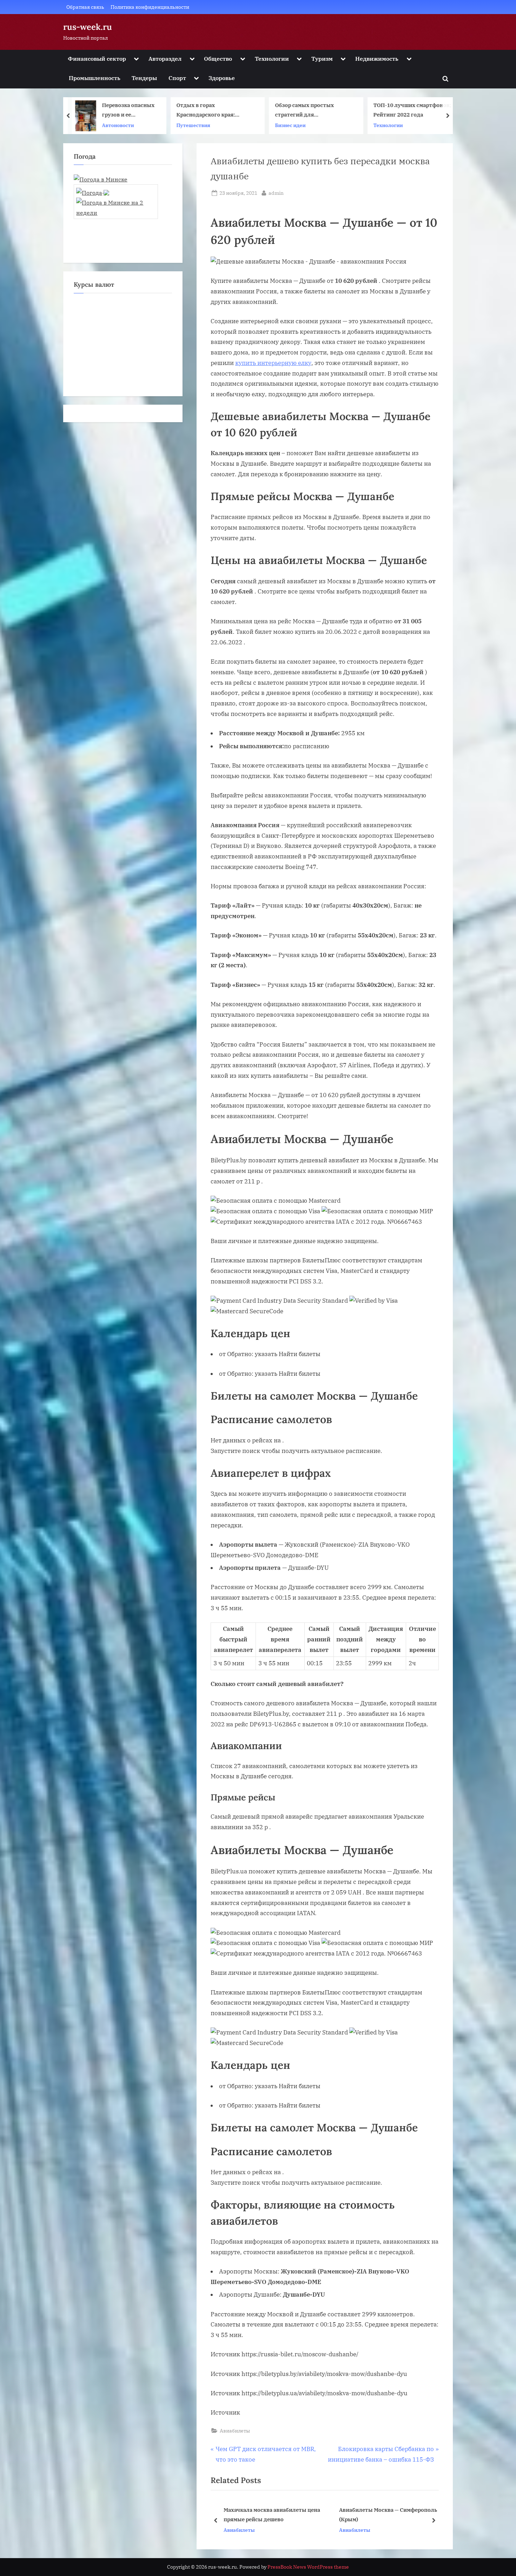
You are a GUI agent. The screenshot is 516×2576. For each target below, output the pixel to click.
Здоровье (222, 78)
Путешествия (95, 125)
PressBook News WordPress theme (308, 2567)
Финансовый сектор (97, 58)
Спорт (177, 78)
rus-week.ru (88, 27)
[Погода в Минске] (101, 179)
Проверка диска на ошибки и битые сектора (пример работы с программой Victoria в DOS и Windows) (412, 111)
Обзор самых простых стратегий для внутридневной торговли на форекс (215, 111)
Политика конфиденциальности (150, 7)
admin (276, 193)
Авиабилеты (235, 2431)
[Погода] (93, 190)
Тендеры (144, 78)
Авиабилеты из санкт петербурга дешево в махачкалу (383, 2514)
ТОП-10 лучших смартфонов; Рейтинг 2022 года (314, 110)
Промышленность (95, 78)
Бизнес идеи (192, 125)
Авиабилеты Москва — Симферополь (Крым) (273, 2514)
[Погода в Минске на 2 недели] (116, 205)
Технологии (272, 58)
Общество (218, 58)
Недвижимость (377, 58)
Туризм (322, 58)
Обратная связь (85, 7)
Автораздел (165, 58)
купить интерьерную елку (273, 363)
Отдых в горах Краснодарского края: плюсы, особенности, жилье (116, 111)
